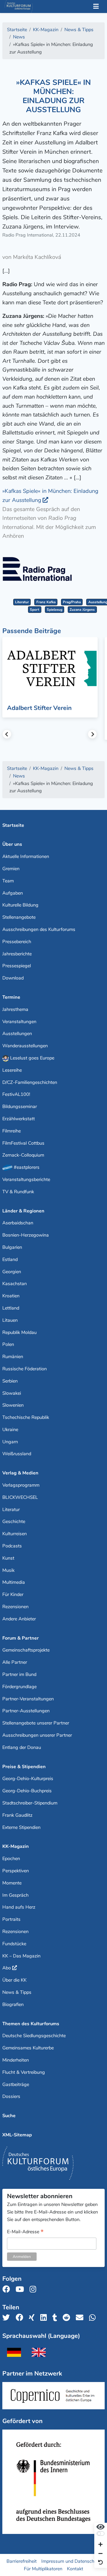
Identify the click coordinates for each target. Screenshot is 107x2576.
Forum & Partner (21, 1638)
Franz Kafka (46, 602)
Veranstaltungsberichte (26, 1179)
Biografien (13, 2004)
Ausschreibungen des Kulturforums (39, 929)
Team (8, 881)
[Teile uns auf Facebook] (21, 2318)
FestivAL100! (16, 1094)
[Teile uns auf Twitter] (8, 2318)
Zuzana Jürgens (82, 610)
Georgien (12, 1272)
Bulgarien (12, 1247)
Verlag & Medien (20, 1473)
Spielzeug (55, 610)
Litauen (10, 1320)
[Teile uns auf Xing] (33, 2318)
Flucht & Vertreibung (24, 2072)
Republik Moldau (19, 1332)
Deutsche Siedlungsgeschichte (34, 2036)
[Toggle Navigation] (96, 7)
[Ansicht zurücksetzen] (101, 2563)
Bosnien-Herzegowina (26, 1235)
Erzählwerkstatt (19, 1119)
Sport (35, 610)
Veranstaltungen (19, 1022)
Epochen (11, 1859)
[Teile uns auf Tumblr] (56, 2318)
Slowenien (13, 1405)
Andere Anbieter (19, 1619)
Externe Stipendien (21, 1827)
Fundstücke (14, 1944)
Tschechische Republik (26, 1417)
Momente (12, 1883)
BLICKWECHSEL (20, 1497)
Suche (9, 2116)
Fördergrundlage (19, 1687)
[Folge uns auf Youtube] (21, 2289)
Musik (8, 1570)
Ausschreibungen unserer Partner (37, 1735)
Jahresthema (15, 1009)
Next (92, 734)
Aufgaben (13, 893)
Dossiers (11, 2096)
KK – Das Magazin (21, 1956)
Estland (10, 1259)
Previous (7, 734)
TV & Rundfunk (18, 1192)
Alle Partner (15, 1662)
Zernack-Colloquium (23, 1155)
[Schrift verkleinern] (101, 2554)
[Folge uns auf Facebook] (8, 2289)
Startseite (13, 825)
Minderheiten (16, 2060)
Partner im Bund (19, 1674)
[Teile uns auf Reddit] (68, 2318)
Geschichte (14, 1521)
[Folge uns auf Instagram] (34, 2289)
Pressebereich (17, 942)
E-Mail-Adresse (25, 2232)
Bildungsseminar (20, 1106)
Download (13, 978)
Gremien (11, 869)
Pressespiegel (17, 966)
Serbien (10, 1381)
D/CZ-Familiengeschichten (30, 1082)
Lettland (11, 1308)
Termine (11, 997)
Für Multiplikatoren (43, 2568)
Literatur (22, 602)
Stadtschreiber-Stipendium (30, 1803)
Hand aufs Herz (19, 1907)
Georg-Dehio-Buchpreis (27, 1791)
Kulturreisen (15, 1534)
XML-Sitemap (17, 2135)
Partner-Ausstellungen (26, 1711)
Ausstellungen (17, 1034)
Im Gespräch (15, 1895)
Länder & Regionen (23, 1211)
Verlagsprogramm (21, 1485)
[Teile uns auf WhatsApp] (94, 2318)
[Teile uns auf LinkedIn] (45, 2318)
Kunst (8, 1558)
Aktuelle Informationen (26, 856)
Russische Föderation (25, 1369)
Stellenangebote (19, 917)
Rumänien (13, 1357)
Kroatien (11, 1296)
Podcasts (12, 1546)
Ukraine (10, 1430)
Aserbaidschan (18, 1223)
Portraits (11, 1919)
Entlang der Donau (22, 1747)
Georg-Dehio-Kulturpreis (28, 1779)
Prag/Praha (72, 602)
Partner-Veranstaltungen (28, 1699)
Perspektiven (16, 1871)
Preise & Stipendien (24, 1767)
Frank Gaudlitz (17, 1815)
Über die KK (14, 1980)
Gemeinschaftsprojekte (26, 1650)
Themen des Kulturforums (31, 2024)
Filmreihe (12, 1131)
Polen (8, 1344)
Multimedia (14, 1582)
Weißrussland (17, 1454)
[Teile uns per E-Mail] (81, 2318)
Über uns (12, 844)
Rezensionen (15, 1607)
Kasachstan (15, 1284)
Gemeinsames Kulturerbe (28, 2048)
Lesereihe (12, 1070)
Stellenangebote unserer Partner (36, 1723)
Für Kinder (13, 1594)
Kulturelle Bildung (20, 905)
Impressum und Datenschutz (71, 2561)
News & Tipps (17, 1992)
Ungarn (10, 1442)
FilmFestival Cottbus (23, 1143)
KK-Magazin (16, 1846)
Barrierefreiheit (22, 2561)
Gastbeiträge (16, 2084)
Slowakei (12, 1393)
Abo (7, 1968)
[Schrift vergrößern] (101, 2545)
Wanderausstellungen (25, 1046)
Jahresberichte (17, 954)
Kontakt (75, 2568)
